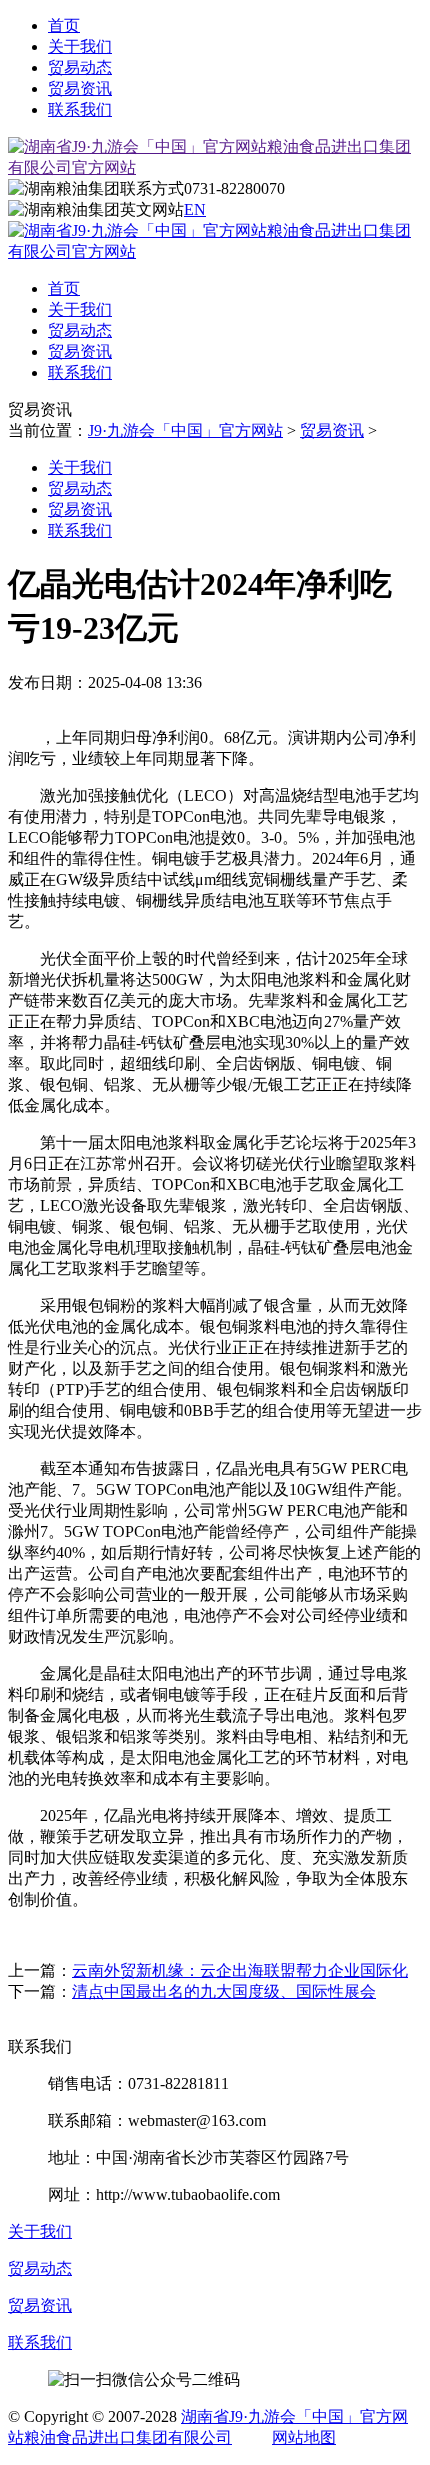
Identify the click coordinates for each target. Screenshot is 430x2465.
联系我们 (80, 109)
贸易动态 (80, 67)
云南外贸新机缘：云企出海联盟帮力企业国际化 (240, 1970)
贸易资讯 (80, 88)
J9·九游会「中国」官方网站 (185, 430)
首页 (64, 25)
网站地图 (304, 2437)
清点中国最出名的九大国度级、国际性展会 (224, 1991)
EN (195, 209)
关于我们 (80, 46)
